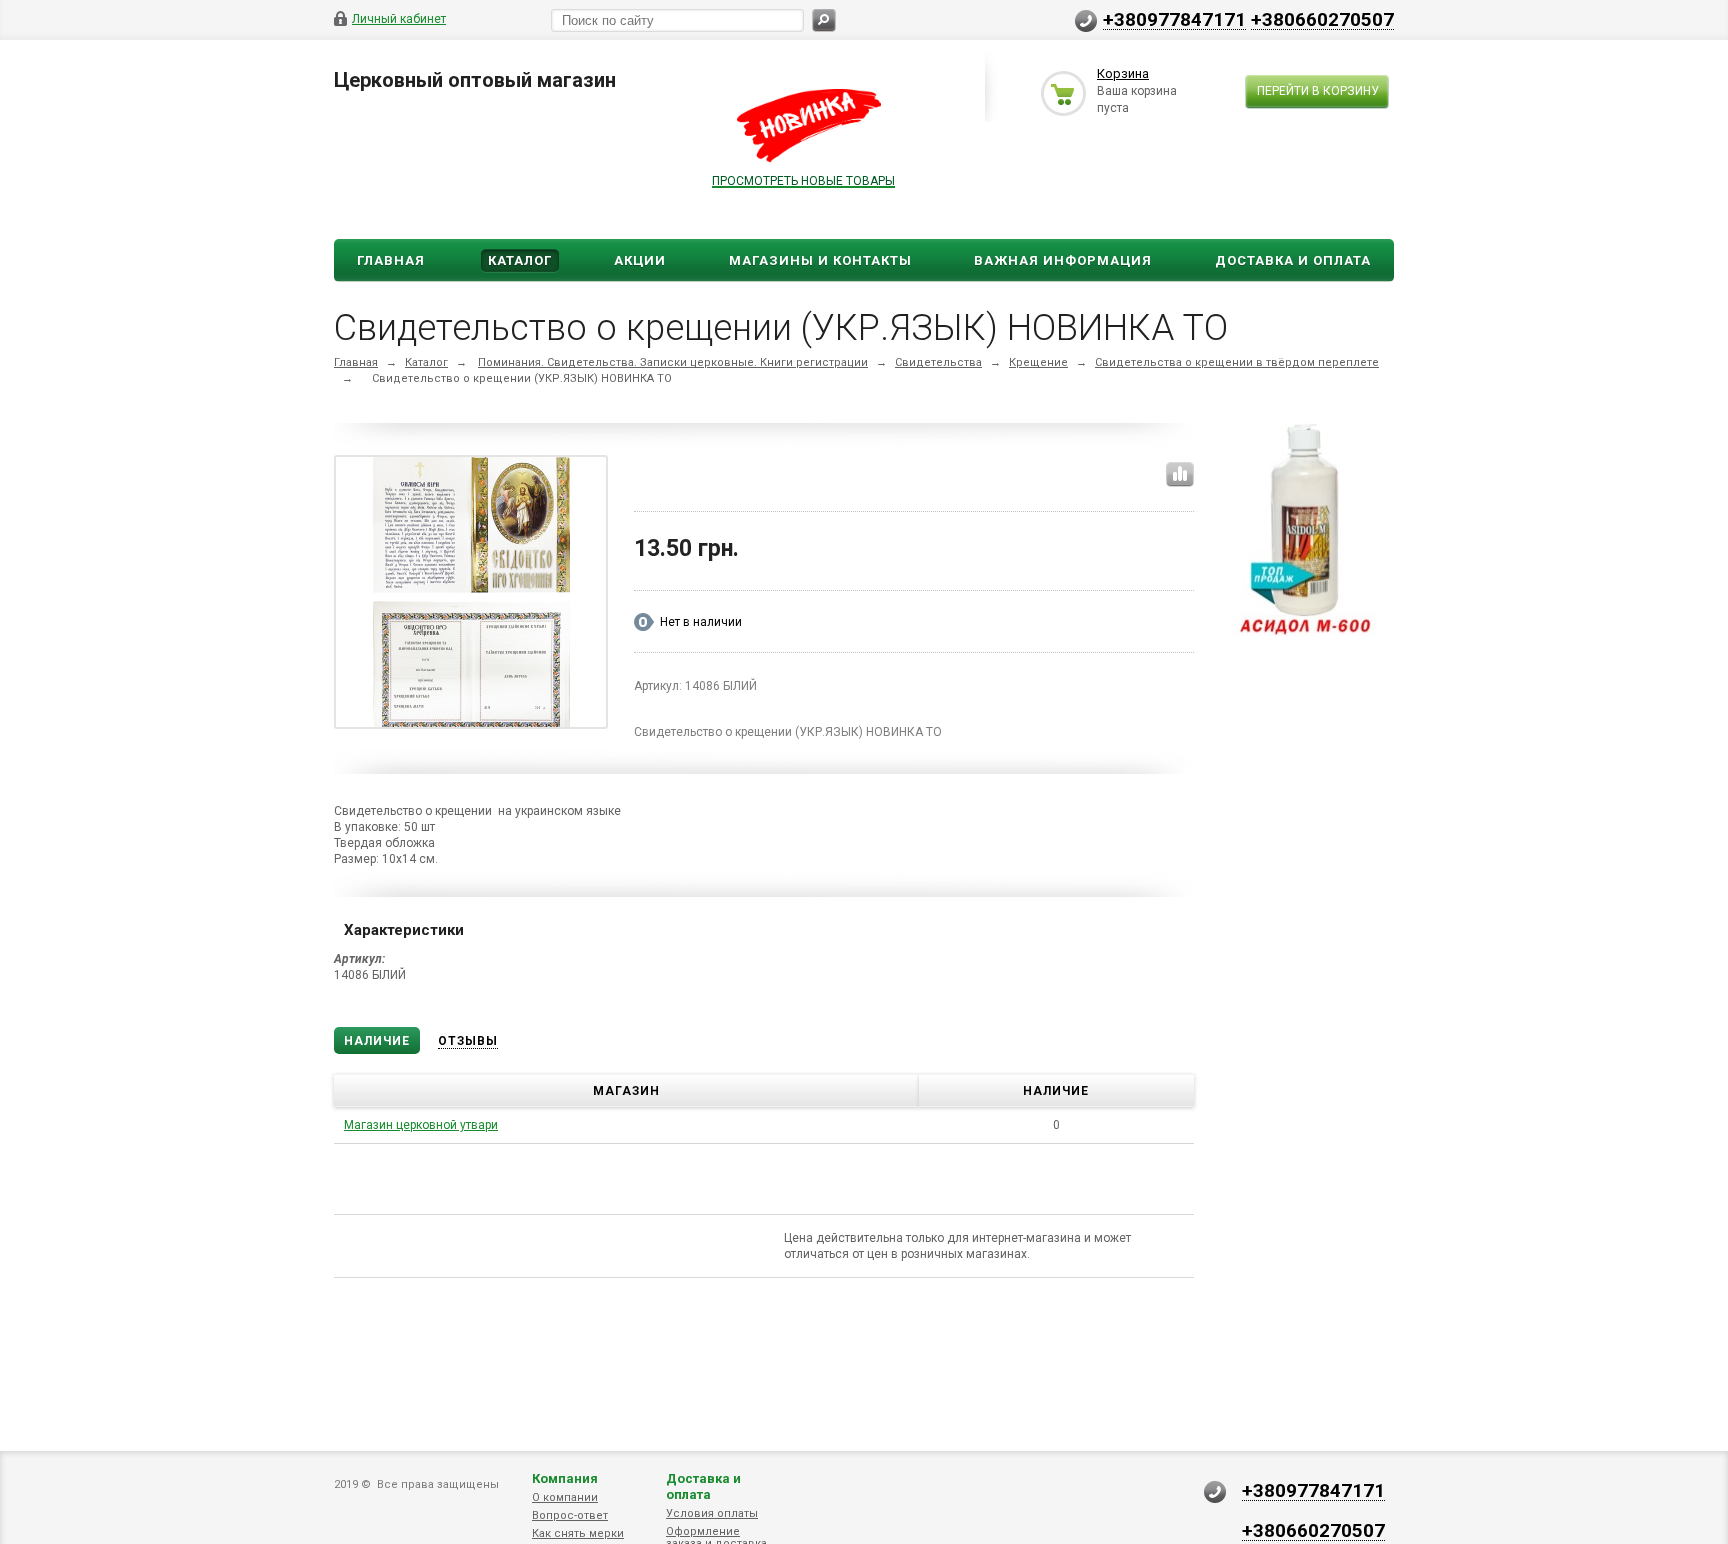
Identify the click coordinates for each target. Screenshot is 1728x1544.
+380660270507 (1322, 19)
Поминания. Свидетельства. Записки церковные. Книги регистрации (673, 362)
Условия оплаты (712, 1513)
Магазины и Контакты (820, 260)
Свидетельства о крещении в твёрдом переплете (1237, 362)
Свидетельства (938, 362)
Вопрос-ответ (570, 1515)
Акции (640, 260)
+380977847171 (1174, 19)
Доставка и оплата (703, 1486)
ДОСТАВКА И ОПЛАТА (1293, 260)
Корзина (1123, 73)
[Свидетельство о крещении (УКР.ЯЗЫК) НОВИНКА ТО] (471, 596)
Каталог (520, 260)
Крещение (1038, 362)
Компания (565, 1478)
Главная (391, 260)
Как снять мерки (578, 1533)
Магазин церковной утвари (421, 1125)
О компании (565, 1497)
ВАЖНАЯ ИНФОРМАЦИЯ (1063, 260)
